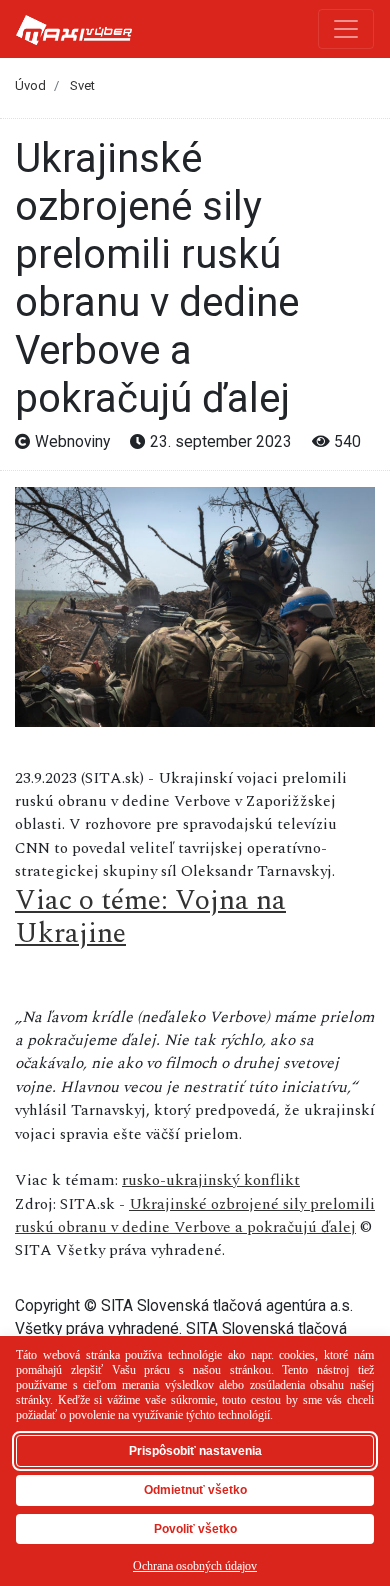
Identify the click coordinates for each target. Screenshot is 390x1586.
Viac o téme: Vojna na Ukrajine (150, 917)
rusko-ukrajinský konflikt (211, 1180)
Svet (82, 85)
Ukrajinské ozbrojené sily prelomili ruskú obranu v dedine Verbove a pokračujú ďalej (195, 1215)
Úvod (30, 85)
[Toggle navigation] (346, 29)
